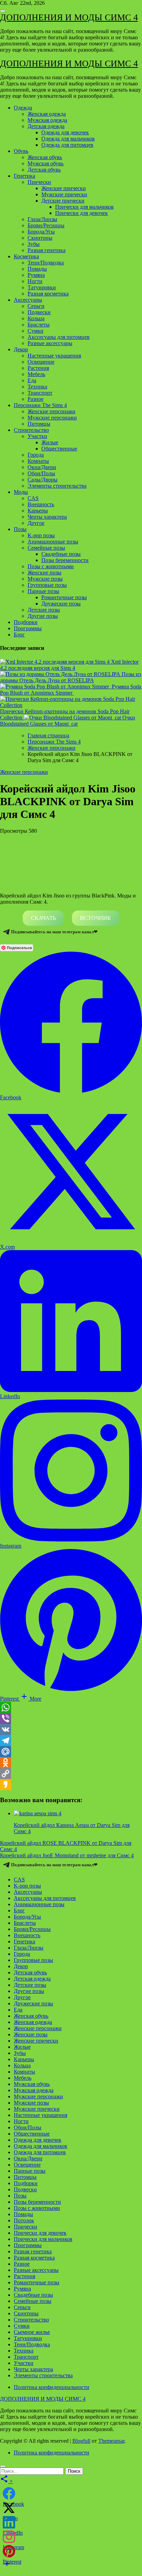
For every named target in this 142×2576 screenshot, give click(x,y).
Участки (37, 436)
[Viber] (71, 1718)
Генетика (24, 176)
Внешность (41, 504)
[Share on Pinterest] (9, 2551)
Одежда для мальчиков (68, 139)
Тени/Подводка (46, 263)
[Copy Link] (71, 1774)
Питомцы (39, 424)
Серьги (36, 306)
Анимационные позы (53, 542)
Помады (37, 269)
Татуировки (42, 287)
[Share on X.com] (9, 2508)
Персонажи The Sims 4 (40, 405)
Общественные (59, 449)
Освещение (41, 362)
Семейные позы (46, 548)
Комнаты (38, 461)
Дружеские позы (61, 604)
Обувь (21, 151)
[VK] (71, 1730)
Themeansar (111, 2441)
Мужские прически (64, 194)
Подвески (39, 312)
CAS (33, 498)
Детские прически (63, 201)
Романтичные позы (64, 597)
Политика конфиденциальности (52, 2387)
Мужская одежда (47, 120)
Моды (21, 492)
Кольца (36, 318)
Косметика (26, 256)
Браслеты (39, 325)
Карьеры (38, 511)
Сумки (35, 331)
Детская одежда (46, 126)
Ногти (35, 281)
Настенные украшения (54, 356)
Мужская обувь (45, 163)
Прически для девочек (82, 213)
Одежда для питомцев (67, 145)
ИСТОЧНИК (95, 918)
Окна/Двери (42, 467)
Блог (19, 635)
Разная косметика (48, 294)
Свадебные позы (61, 554)
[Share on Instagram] (9, 2537)
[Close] (3, 2466)
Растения (38, 368)
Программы (28, 628)
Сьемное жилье (32, 2332)
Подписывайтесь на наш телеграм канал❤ (54, 932)
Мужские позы (45, 579)
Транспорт (40, 393)
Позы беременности (65, 560)
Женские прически (64, 188)
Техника (37, 387)
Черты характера (47, 517)
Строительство (31, 430)
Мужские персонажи (52, 418)
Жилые (50, 442)
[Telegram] (71, 1741)
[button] (31, 1699)
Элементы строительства (57, 486)
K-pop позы (41, 535)
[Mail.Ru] (71, 1752)
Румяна (36, 275)
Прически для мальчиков (84, 207)
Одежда (23, 108)
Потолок (24, 2220)
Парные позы (43, 591)
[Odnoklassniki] (71, 1763)
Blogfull (81, 2441)
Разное (35, 399)
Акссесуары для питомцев (59, 337)
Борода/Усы (41, 232)
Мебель (36, 374)
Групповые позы (47, 585)
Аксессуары (28, 300)
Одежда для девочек (65, 132)
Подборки (26, 622)
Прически (39, 182)
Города (36, 455)
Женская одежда (47, 114)
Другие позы (43, 616)
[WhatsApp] (71, 1707)
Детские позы (44, 610)
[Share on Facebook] (9, 2493)
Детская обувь (44, 170)
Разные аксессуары (50, 343)
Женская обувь (45, 157)
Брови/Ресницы (46, 225)
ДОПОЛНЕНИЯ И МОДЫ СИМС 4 (69, 17)
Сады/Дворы (43, 480)
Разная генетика (47, 250)
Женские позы (44, 573)
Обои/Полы (41, 473)
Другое (36, 523)
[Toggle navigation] (3, 11)
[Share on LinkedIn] (9, 2522)
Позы (20, 529)
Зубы (34, 244)
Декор (21, 349)
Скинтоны (40, 238)
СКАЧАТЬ (43, 918)
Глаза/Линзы (42, 219)
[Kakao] (71, 1785)
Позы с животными (51, 566)
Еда (32, 380)
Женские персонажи (52, 411)
